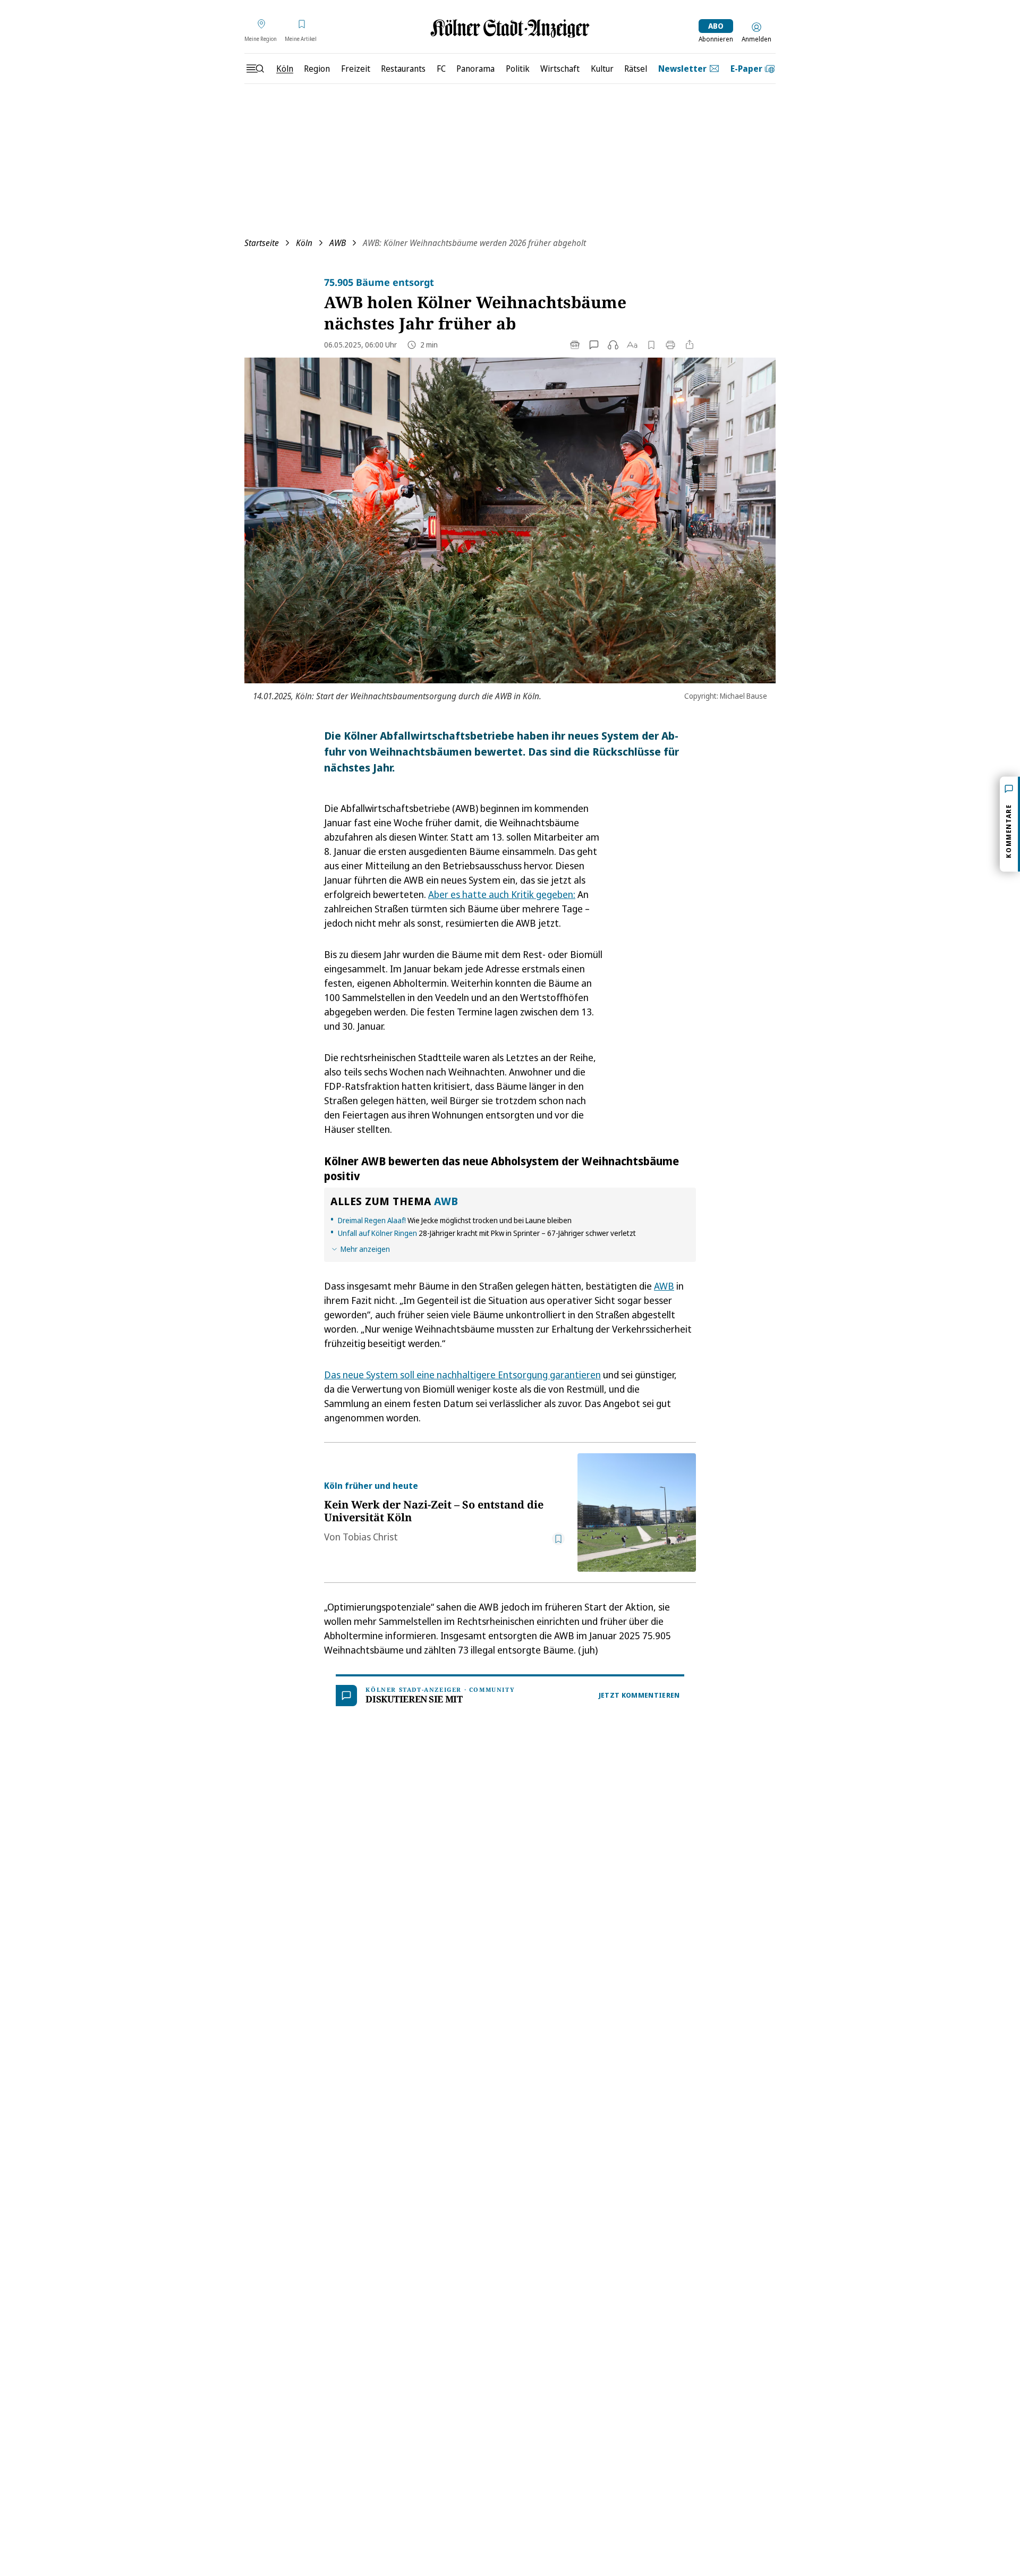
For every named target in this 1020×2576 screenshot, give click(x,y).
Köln (304, 243)
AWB (338, 243)
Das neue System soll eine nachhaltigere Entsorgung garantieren (462, 1375)
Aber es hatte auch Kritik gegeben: (502, 894)
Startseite (262, 243)
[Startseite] (510, 28)
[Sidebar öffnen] (255, 69)
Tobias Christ (370, 1537)
